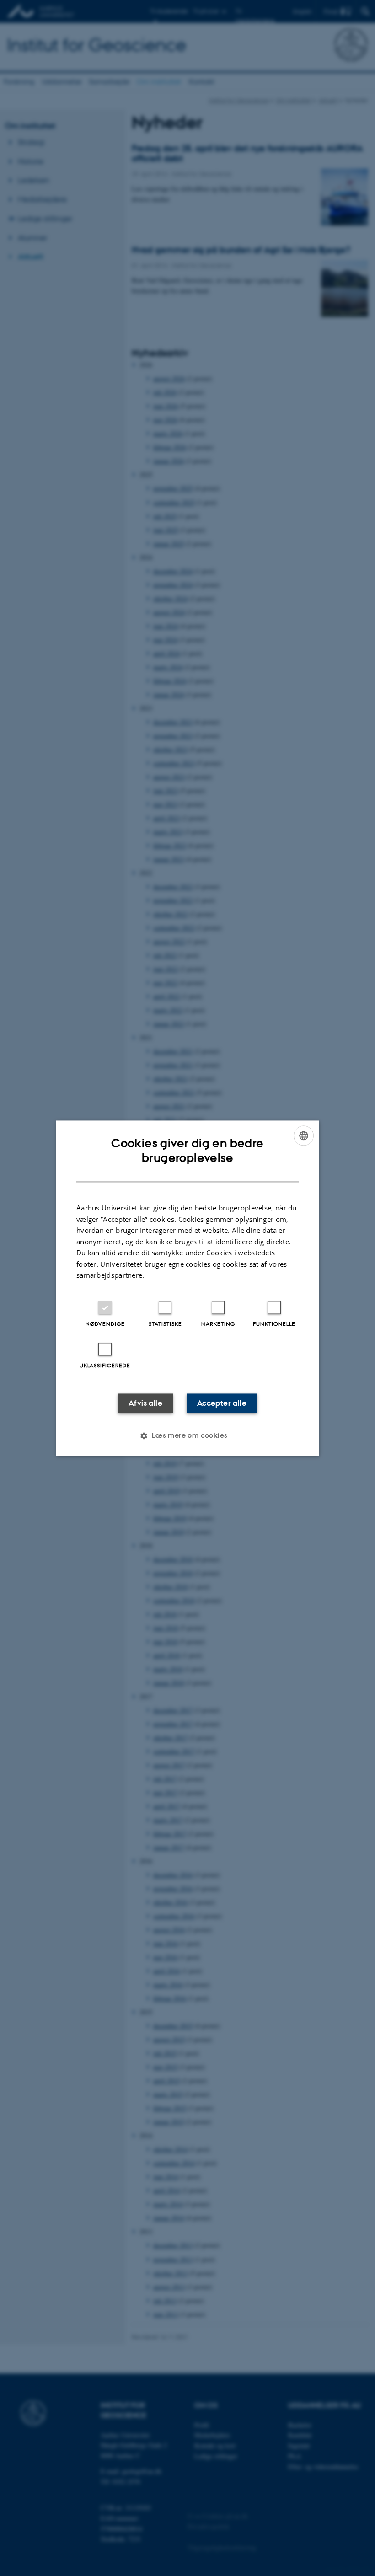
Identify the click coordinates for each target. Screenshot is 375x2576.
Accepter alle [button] (222, 1403)
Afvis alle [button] (145, 1403)
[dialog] (187, 1288)
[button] (187, 1435)
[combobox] (304, 1135)
